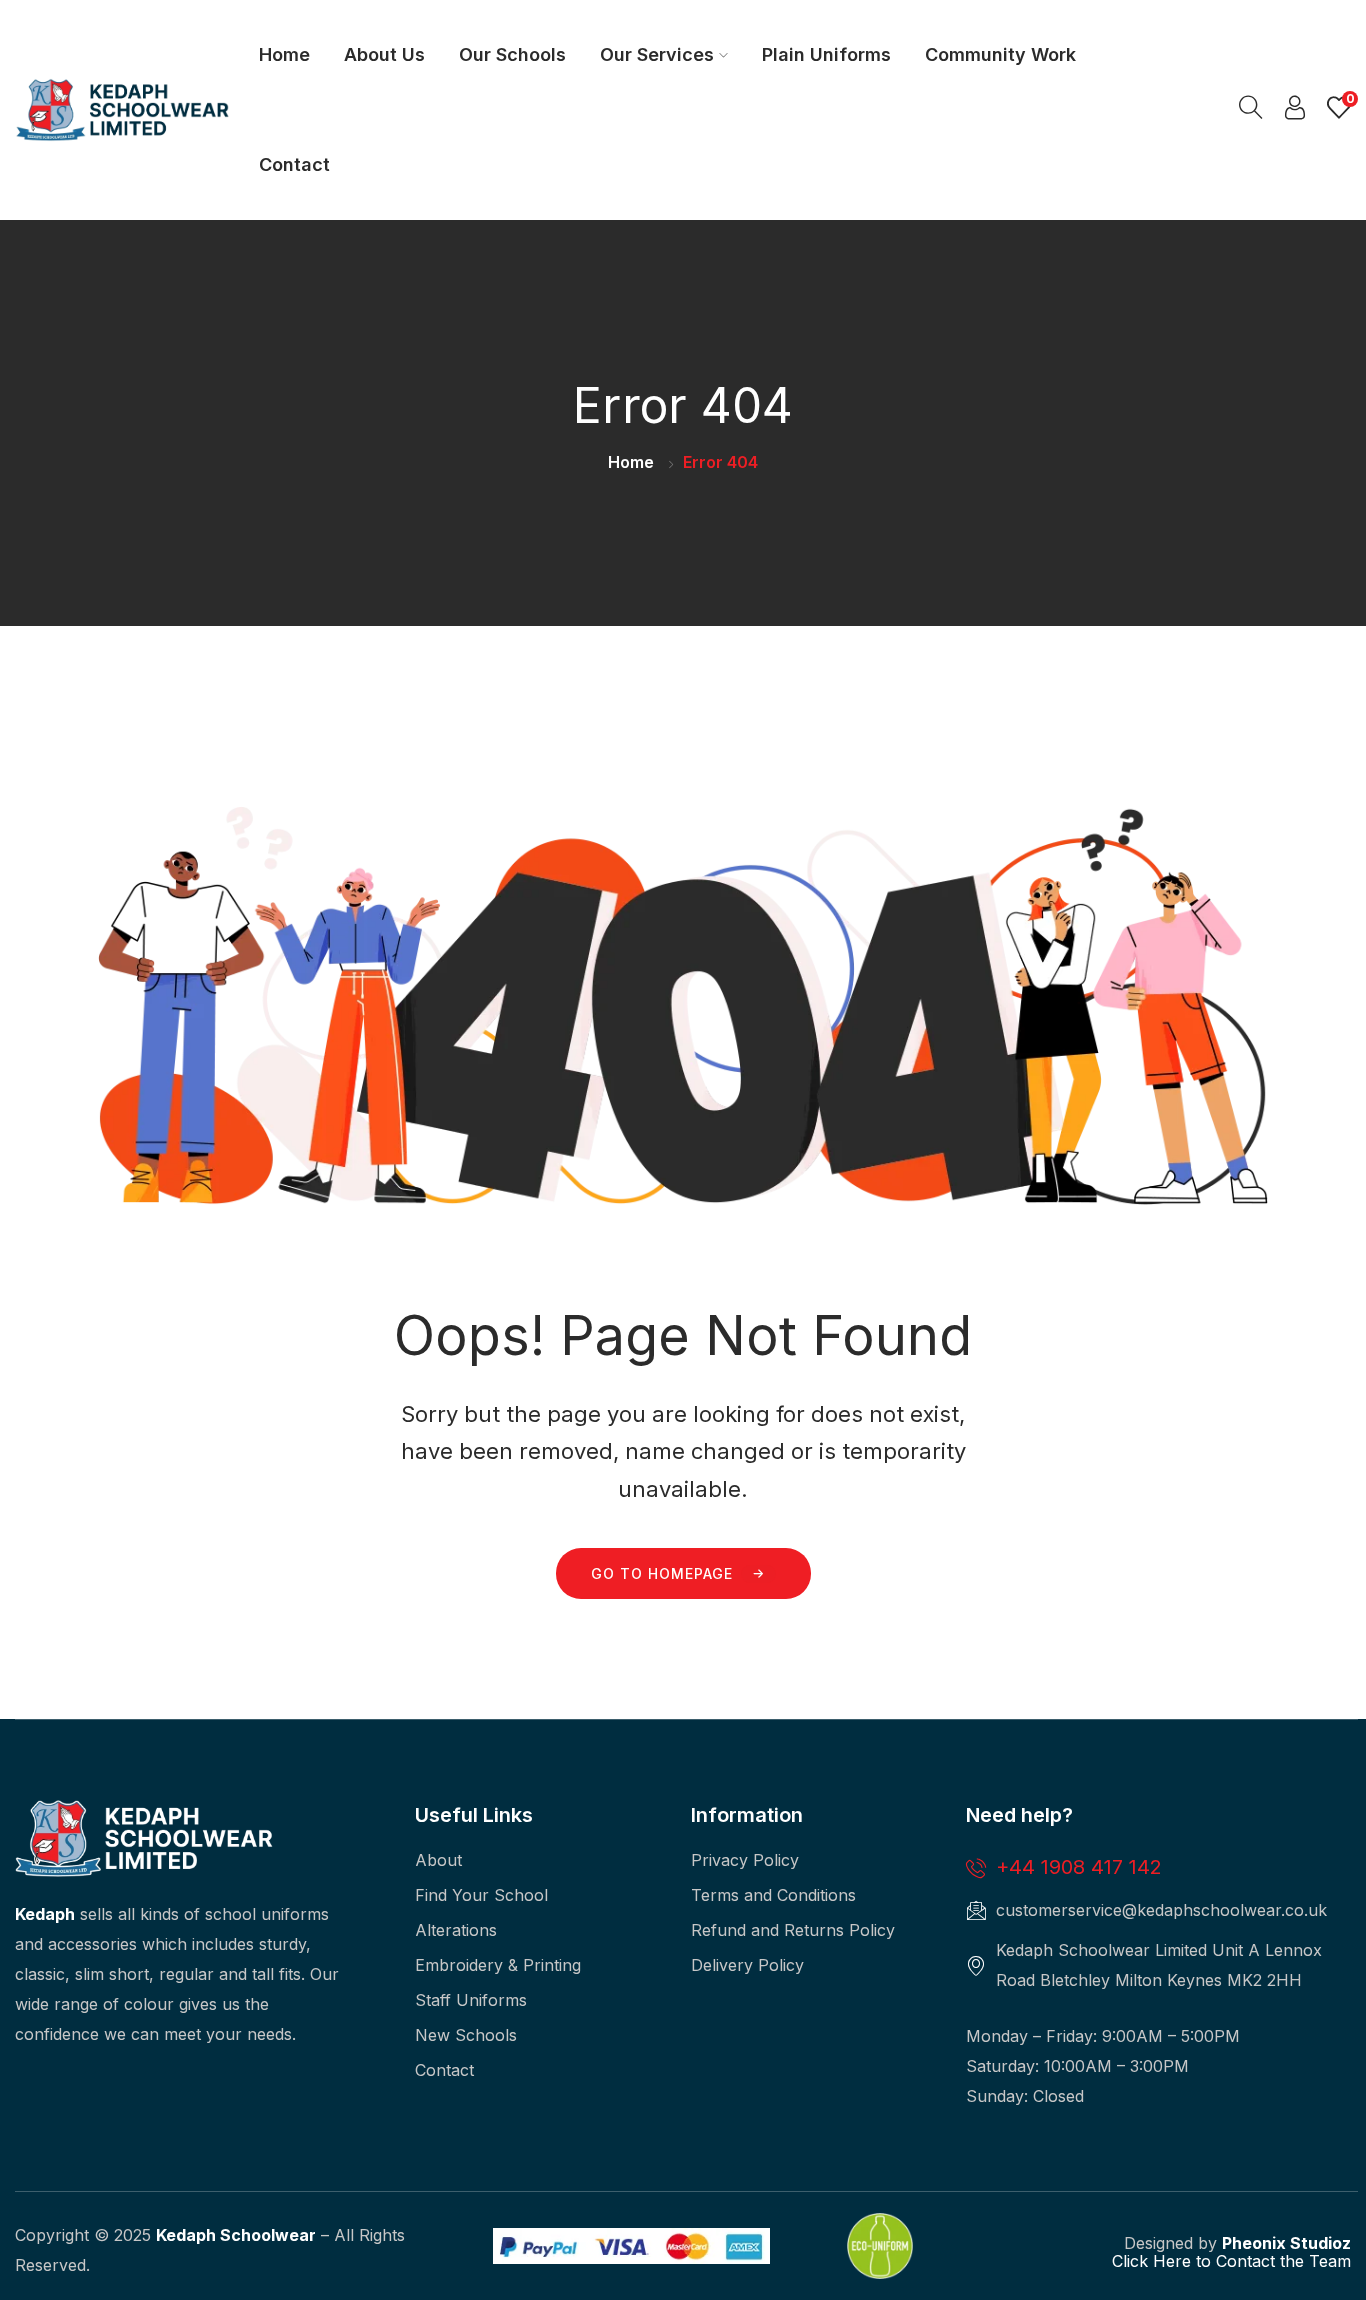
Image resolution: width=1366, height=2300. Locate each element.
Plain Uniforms (826, 54)
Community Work (1000, 54)
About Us (384, 54)
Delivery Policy (747, 1965)
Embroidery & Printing (498, 1965)
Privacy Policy (745, 1860)
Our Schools (512, 54)
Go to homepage (662, 1573)
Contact (294, 164)
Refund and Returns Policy (793, 1930)
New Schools (466, 2035)
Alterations (456, 1930)
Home (284, 54)
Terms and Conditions (773, 1895)
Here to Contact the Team (1249, 2261)
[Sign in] (1295, 112)
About (438, 1860)
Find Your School (481, 1895)
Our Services (657, 54)
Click (1130, 2261)
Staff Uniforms (471, 2000)
